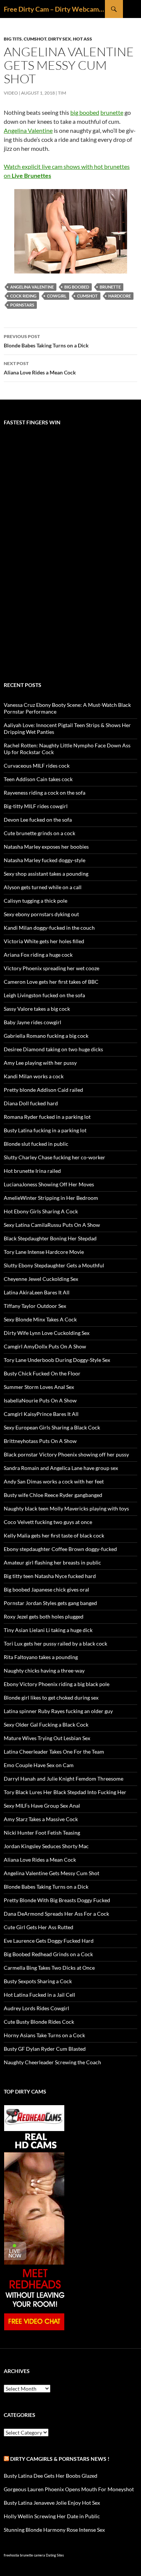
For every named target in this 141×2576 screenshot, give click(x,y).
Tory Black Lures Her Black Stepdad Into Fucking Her (65, 1792)
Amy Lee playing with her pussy (40, 1063)
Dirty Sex (60, 39)
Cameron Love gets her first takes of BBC (51, 982)
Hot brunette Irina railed (32, 1171)
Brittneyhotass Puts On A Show (40, 1441)
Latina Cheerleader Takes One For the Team (54, 1752)
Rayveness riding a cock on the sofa (45, 793)
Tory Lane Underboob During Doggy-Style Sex (57, 1360)
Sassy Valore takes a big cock (37, 1009)
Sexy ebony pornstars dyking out (41, 914)
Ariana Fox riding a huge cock (38, 955)
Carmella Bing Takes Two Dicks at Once (49, 1968)
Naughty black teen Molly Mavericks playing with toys (66, 1508)
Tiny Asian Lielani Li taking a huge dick (48, 1630)
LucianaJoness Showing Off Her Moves (49, 1184)
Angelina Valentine (28, 130)
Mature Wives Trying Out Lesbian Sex (47, 1738)
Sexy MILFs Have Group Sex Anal (42, 1806)
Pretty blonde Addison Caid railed (43, 1090)
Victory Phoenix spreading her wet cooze (52, 968)
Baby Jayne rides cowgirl (33, 1022)
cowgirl (57, 296)
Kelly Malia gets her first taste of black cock (54, 1535)
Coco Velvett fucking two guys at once (48, 1522)
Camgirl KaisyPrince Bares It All (41, 1414)
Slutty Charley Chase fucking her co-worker (55, 1157)
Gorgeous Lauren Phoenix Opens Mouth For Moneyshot (69, 2489)
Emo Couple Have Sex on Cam (39, 1765)
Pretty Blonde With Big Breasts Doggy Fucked (57, 1900)
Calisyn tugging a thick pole (36, 901)
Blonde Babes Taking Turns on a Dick (46, 341)
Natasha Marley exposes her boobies (46, 847)
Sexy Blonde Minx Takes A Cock (40, 1319)
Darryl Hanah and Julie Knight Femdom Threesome (64, 1779)
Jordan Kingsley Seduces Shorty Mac (46, 1846)
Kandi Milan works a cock (34, 1076)
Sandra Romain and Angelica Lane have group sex (61, 1468)
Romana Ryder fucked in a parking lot (47, 1117)
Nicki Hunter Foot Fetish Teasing (42, 1833)
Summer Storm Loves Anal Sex (39, 1387)
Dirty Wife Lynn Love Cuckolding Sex (47, 1333)
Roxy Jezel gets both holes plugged (44, 1616)
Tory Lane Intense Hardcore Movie (44, 1252)
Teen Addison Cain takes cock (38, 779)
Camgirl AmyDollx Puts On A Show (45, 1346)
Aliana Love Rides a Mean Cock (40, 368)
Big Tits (13, 39)
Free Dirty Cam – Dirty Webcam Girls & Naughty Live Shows (54, 9)
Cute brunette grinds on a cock (39, 833)
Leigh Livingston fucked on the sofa (44, 995)
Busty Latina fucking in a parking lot (45, 1130)
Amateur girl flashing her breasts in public (52, 1562)
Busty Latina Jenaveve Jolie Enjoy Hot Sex (52, 2503)
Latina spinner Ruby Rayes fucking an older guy (58, 1711)
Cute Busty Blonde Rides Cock (39, 2022)
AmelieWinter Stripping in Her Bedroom (51, 1198)
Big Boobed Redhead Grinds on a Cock (48, 1954)
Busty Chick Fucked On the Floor (42, 1373)
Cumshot (35, 39)
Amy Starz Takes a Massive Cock (41, 1819)
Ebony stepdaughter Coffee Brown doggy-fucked (60, 1549)
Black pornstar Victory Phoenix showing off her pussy (66, 1454)
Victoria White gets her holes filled (44, 941)
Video (11, 93)
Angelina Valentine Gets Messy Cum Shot (52, 1873)
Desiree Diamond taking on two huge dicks (53, 1049)
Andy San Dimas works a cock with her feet (54, 1481)
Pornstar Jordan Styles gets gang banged (50, 1603)
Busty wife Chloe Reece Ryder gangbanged (53, 1495)
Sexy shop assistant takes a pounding (46, 874)
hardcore (120, 296)
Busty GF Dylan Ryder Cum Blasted (45, 2049)
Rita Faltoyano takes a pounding (41, 1657)
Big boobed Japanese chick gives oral (46, 1589)
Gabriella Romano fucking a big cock (46, 1036)
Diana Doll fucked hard (31, 1103)
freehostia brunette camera (24, 2555)
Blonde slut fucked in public (36, 1144)
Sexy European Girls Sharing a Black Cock (52, 1427)
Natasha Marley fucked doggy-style (45, 860)
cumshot (87, 296)
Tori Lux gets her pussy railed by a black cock (55, 1643)
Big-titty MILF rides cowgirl (36, 806)
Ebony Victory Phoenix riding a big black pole (57, 1684)
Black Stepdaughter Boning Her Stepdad (50, 1238)
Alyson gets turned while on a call (43, 887)
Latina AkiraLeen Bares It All (37, 1292)
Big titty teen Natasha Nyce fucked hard (50, 1576)
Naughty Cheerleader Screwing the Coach (52, 2062)
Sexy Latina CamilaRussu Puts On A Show (52, 1225)
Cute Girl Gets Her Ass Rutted (39, 1927)
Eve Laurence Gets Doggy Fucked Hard (49, 1941)
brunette (112, 112)
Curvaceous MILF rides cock (37, 766)
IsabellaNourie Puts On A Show (40, 1400)
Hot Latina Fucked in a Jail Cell (39, 1995)
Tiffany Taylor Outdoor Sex (35, 1306)
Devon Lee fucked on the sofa (38, 820)
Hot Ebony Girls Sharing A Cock (41, 1211)
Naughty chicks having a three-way (44, 1670)
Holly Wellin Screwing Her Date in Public (52, 2516)
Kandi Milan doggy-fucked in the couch (49, 928)
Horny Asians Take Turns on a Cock (44, 2035)
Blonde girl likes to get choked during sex (51, 1698)
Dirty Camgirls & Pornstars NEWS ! (60, 2459)
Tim (62, 93)
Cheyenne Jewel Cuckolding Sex (41, 1279)
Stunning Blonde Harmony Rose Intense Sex (54, 2530)
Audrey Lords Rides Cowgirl (36, 2008)
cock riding (23, 296)
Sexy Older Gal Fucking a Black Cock (46, 1725)
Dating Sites (55, 2555)
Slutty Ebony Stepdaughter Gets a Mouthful (54, 1265)
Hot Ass (83, 39)
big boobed (85, 112)
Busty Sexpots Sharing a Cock (38, 1981)
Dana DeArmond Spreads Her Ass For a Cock (56, 1914)
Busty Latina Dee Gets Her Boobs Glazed (51, 2476)
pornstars (22, 305)
